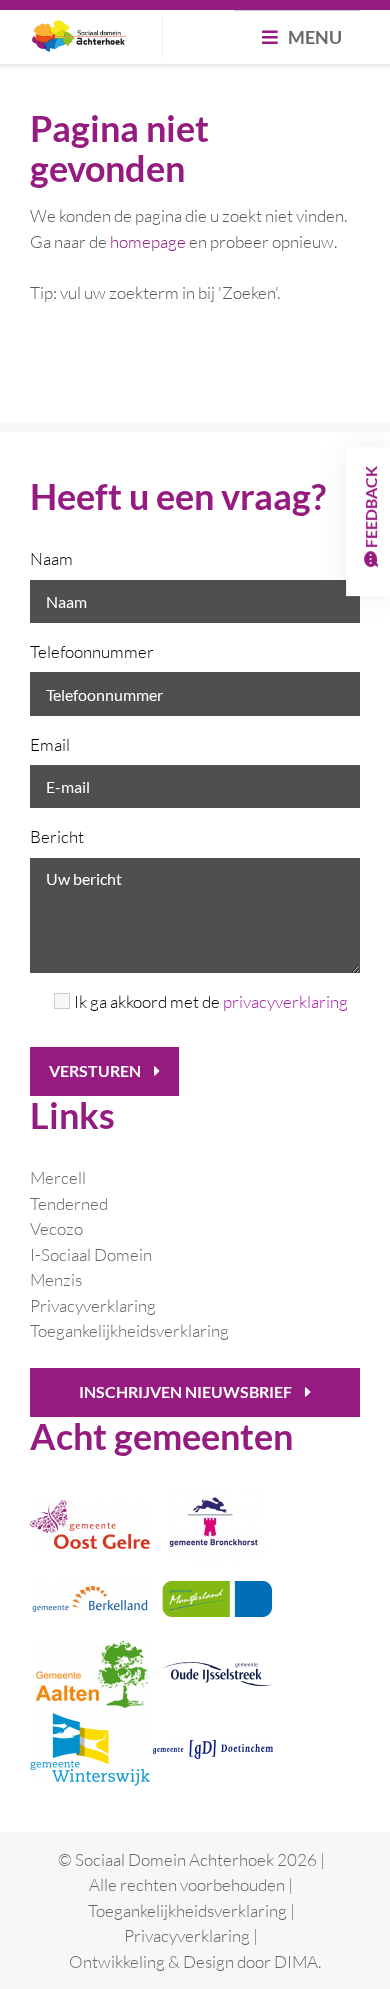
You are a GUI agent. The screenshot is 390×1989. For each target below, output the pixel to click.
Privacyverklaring (93, 1305)
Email (50, 744)
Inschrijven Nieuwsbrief (187, 1391)
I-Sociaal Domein (91, 1254)
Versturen (96, 1070)
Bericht (57, 836)
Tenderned (69, 1203)
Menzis (56, 1279)
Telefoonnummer (92, 651)
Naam (51, 558)
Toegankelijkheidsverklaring (129, 1330)
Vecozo (56, 1228)
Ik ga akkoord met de (211, 1001)
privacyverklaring (285, 1001)
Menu (313, 37)
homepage (148, 241)
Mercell (58, 1177)
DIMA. (297, 1961)
